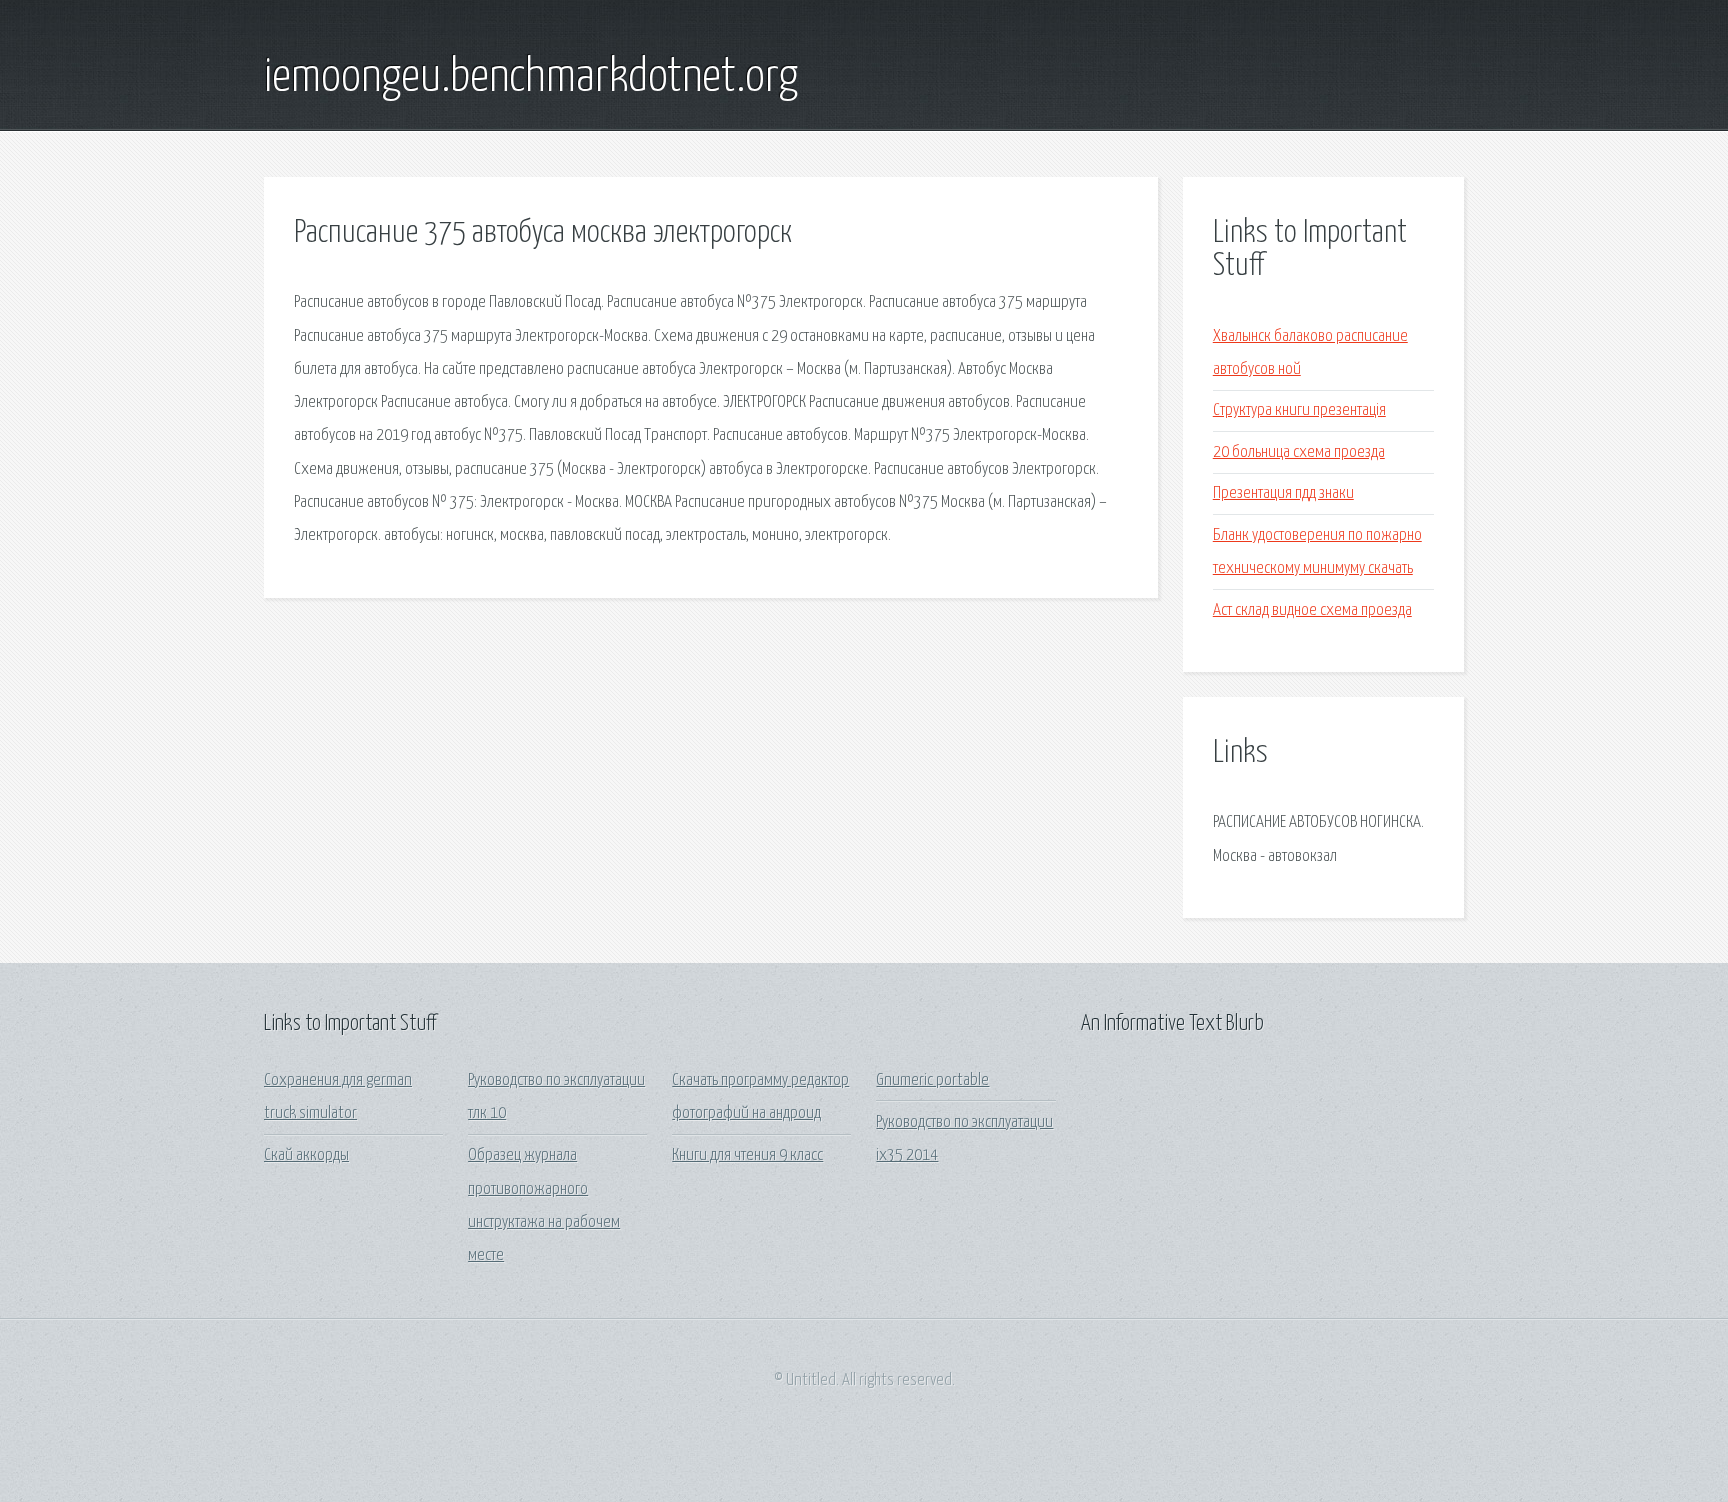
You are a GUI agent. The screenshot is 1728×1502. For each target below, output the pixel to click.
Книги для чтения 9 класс (747, 1155)
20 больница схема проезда (1299, 452)
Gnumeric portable (932, 1080)
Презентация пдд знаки (1283, 493)
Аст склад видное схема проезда (1312, 610)
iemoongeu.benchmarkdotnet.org (531, 78)
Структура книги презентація (1299, 410)
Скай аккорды (306, 1155)
